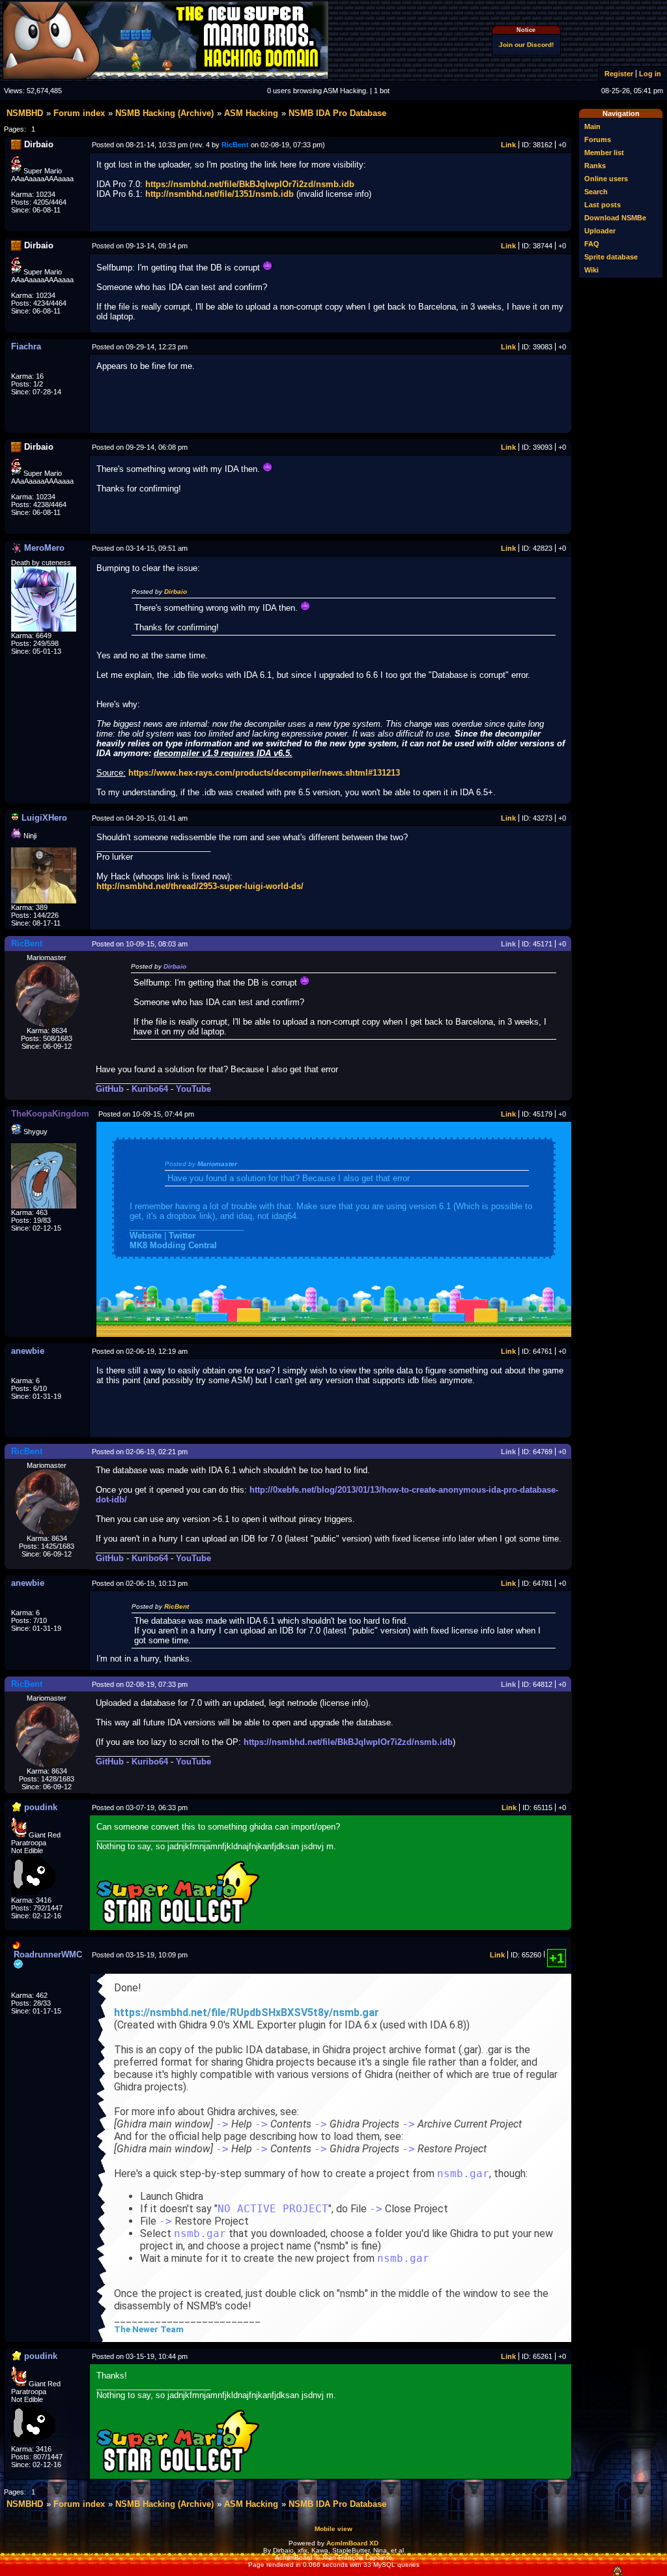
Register (619, 74)
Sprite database (611, 257)
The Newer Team (149, 2329)
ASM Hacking (251, 113)
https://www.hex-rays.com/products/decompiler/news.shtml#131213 (264, 773)
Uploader (600, 231)
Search (596, 192)
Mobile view (333, 2529)
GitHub (110, 1089)
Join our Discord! (526, 45)
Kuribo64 (150, 1089)
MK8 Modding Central (173, 1245)
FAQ (592, 244)
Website (146, 1236)
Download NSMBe (615, 218)
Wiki (591, 270)
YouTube (193, 1089)
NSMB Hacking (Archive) (164, 113)
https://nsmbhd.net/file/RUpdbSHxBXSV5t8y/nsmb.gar (247, 2013)
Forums (598, 139)
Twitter (182, 1236)
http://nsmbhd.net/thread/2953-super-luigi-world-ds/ (200, 886)
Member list (604, 153)
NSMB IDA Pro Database (337, 113)
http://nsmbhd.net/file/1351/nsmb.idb (220, 194)
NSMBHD (25, 113)
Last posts (603, 205)
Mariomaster (217, 1164)
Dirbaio (176, 592)
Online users (606, 179)
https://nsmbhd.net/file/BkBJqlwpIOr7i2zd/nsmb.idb (250, 184)
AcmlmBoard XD (352, 2543)
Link (508, 145)
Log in (650, 74)
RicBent (177, 1606)
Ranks (595, 166)
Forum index (79, 113)
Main (592, 126)
